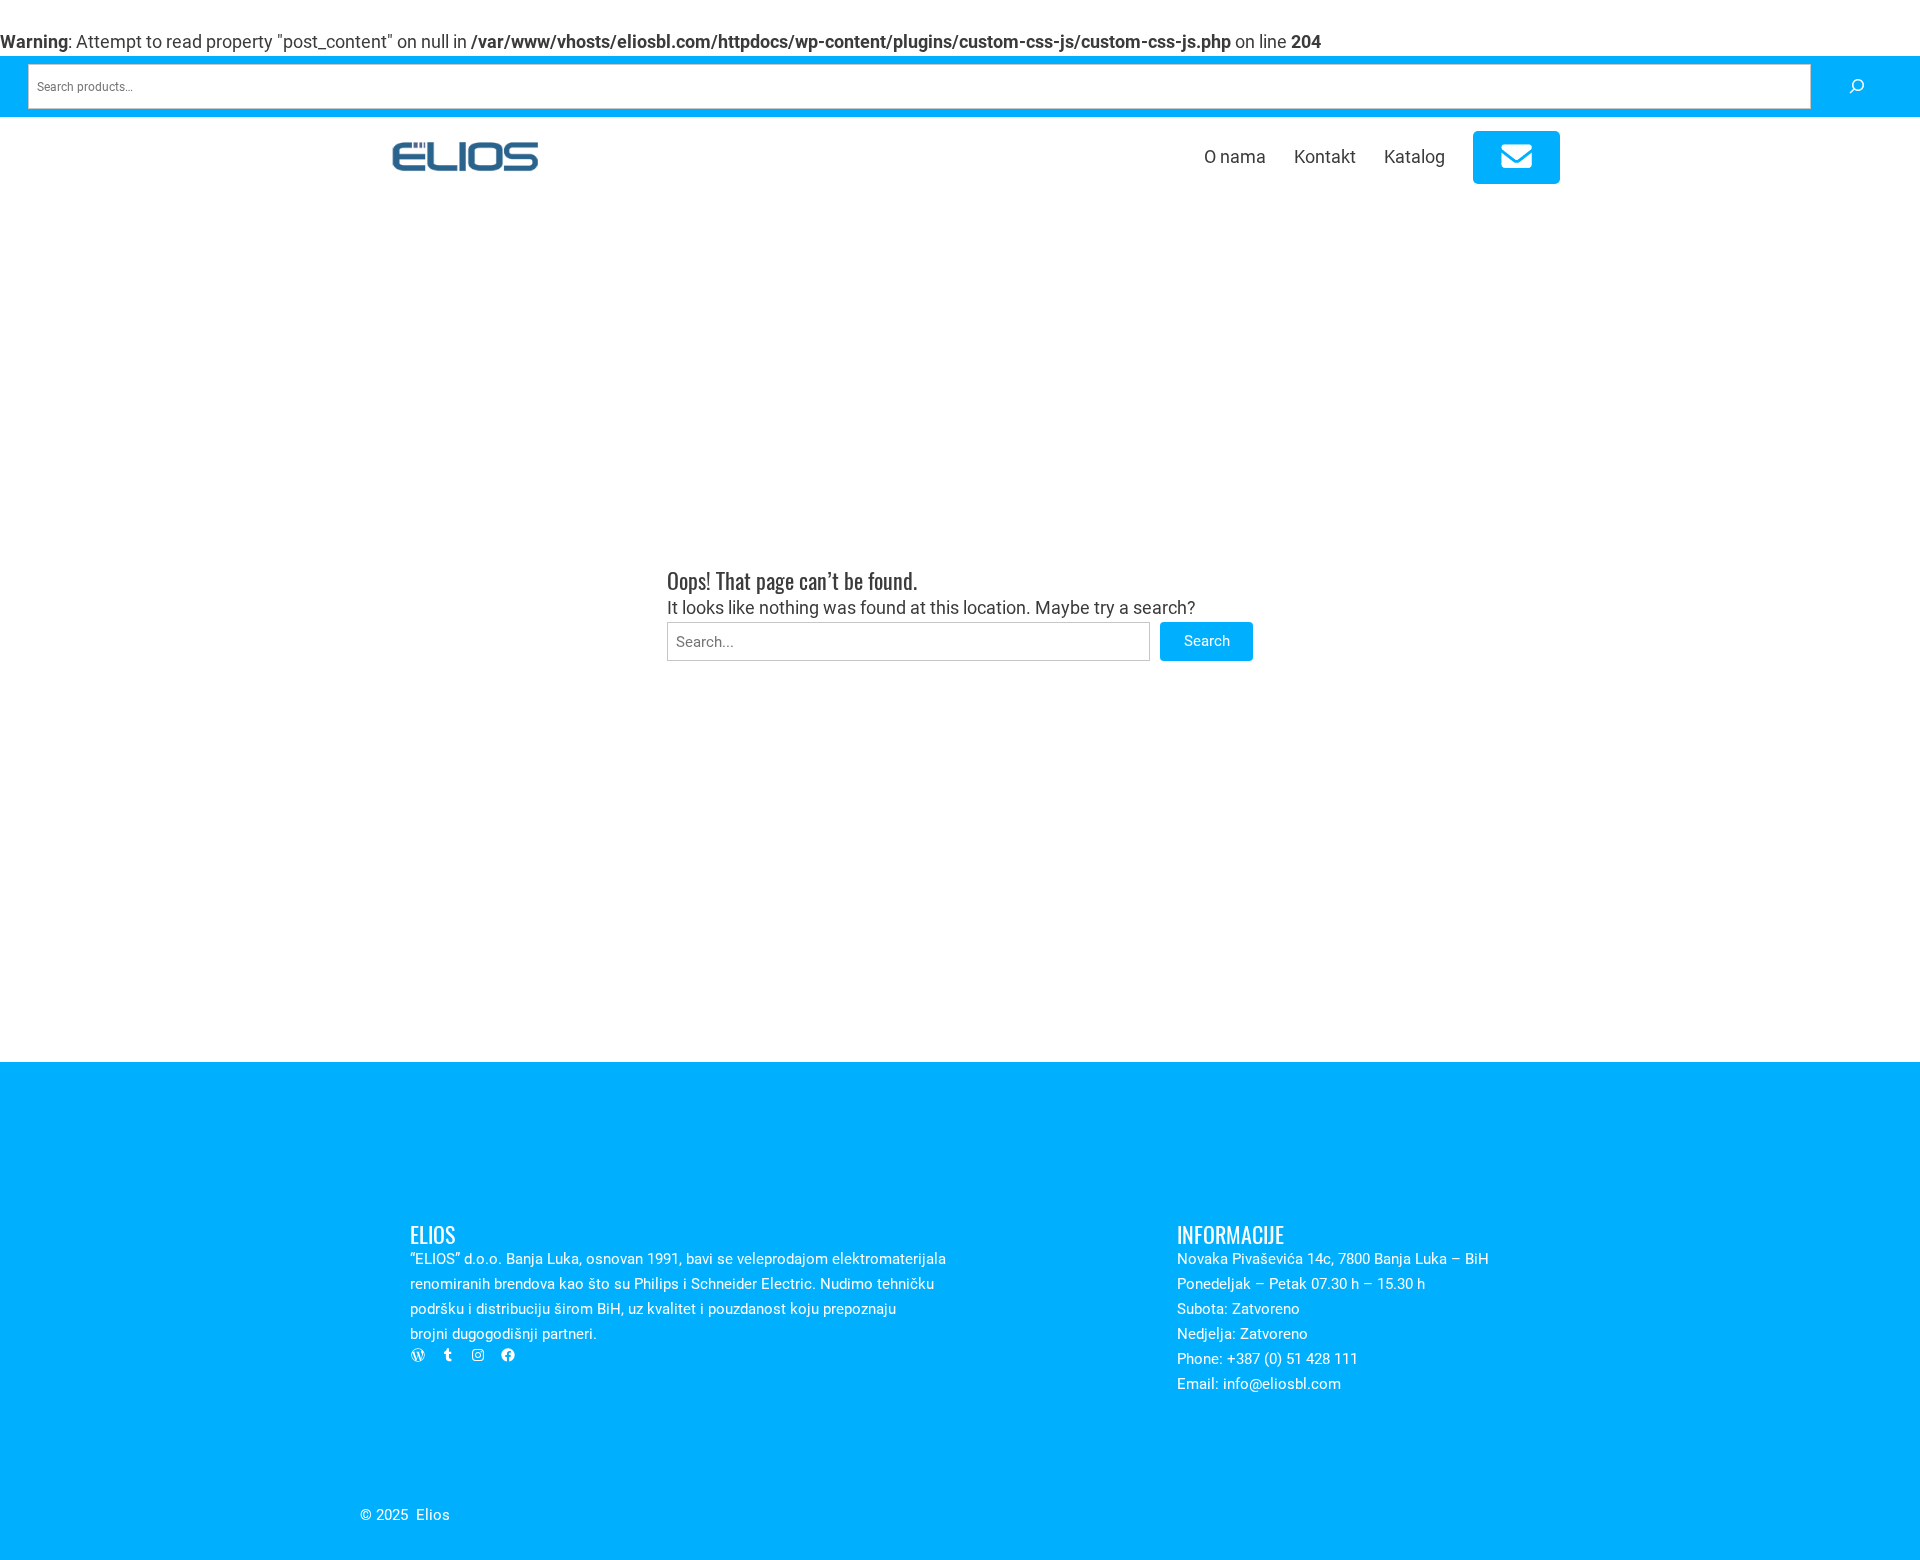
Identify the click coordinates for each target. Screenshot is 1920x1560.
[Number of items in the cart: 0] (1517, 157)
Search (1207, 641)
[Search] (1856, 86)
